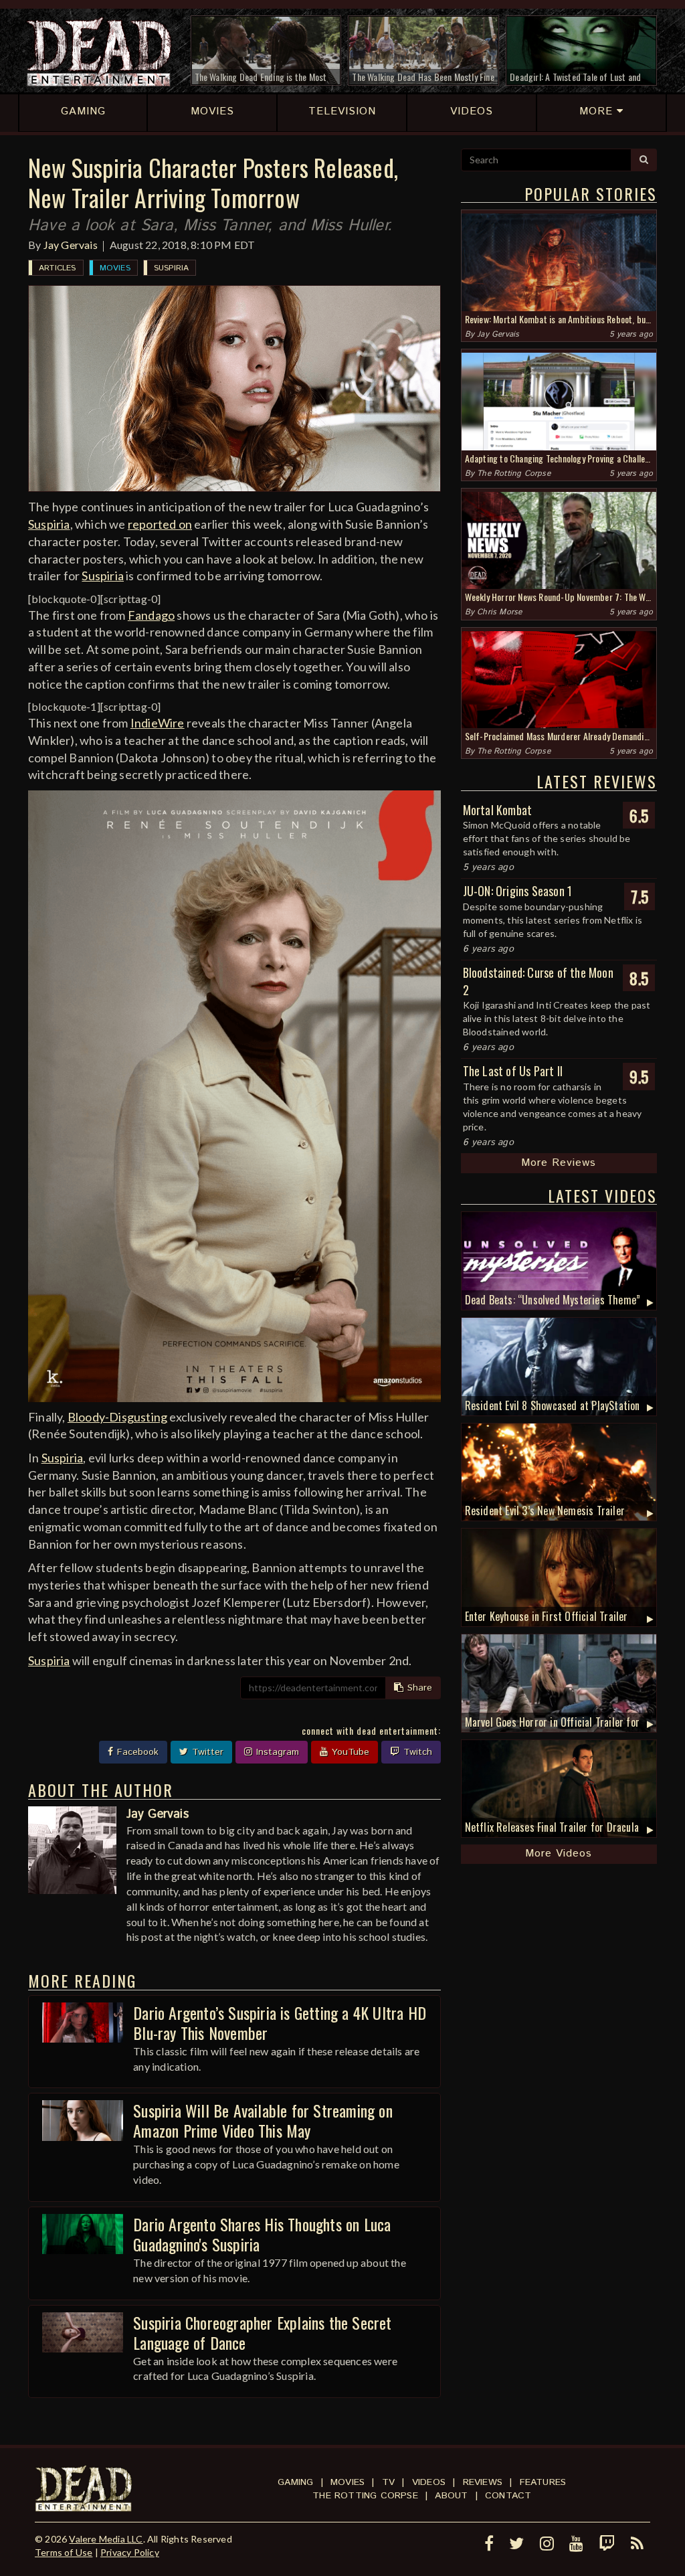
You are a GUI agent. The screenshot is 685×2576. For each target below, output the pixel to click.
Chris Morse (499, 612)
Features (543, 2482)
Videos (429, 2482)
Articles (58, 268)
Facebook (136, 1752)
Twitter (206, 1752)
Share (418, 1688)
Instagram (276, 1752)
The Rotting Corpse (514, 474)
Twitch (416, 1752)
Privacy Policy (130, 2552)
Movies (115, 268)
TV (388, 2482)
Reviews (483, 2482)
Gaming (295, 2482)
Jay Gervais (71, 245)
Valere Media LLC (106, 2539)
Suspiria (172, 268)
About (451, 2496)
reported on (160, 524)
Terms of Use (64, 2552)
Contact (508, 2496)
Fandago (151, 615)
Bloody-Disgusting (117, 1417)
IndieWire (158, 723)
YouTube (349, 1752)
